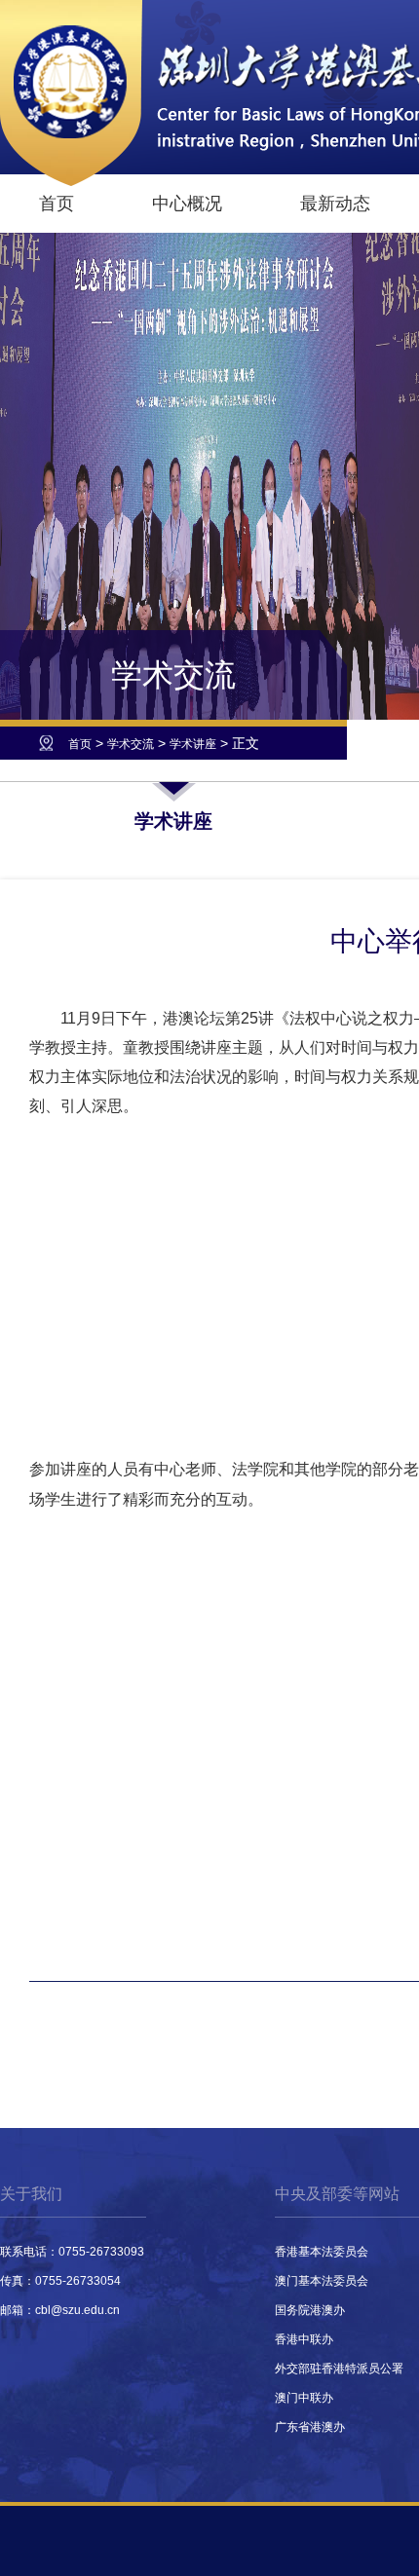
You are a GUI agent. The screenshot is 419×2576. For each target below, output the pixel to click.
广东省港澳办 (310, 2427)
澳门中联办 (304, 2398)
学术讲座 (193, 744)
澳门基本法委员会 (322, 2281)
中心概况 (187, 204)
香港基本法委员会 (322, 2252)
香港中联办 (304, 2339)
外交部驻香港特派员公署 (339, 2369)
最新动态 (335, 204)
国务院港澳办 (310, 2310)
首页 (57, 204)
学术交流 (131, 744)
